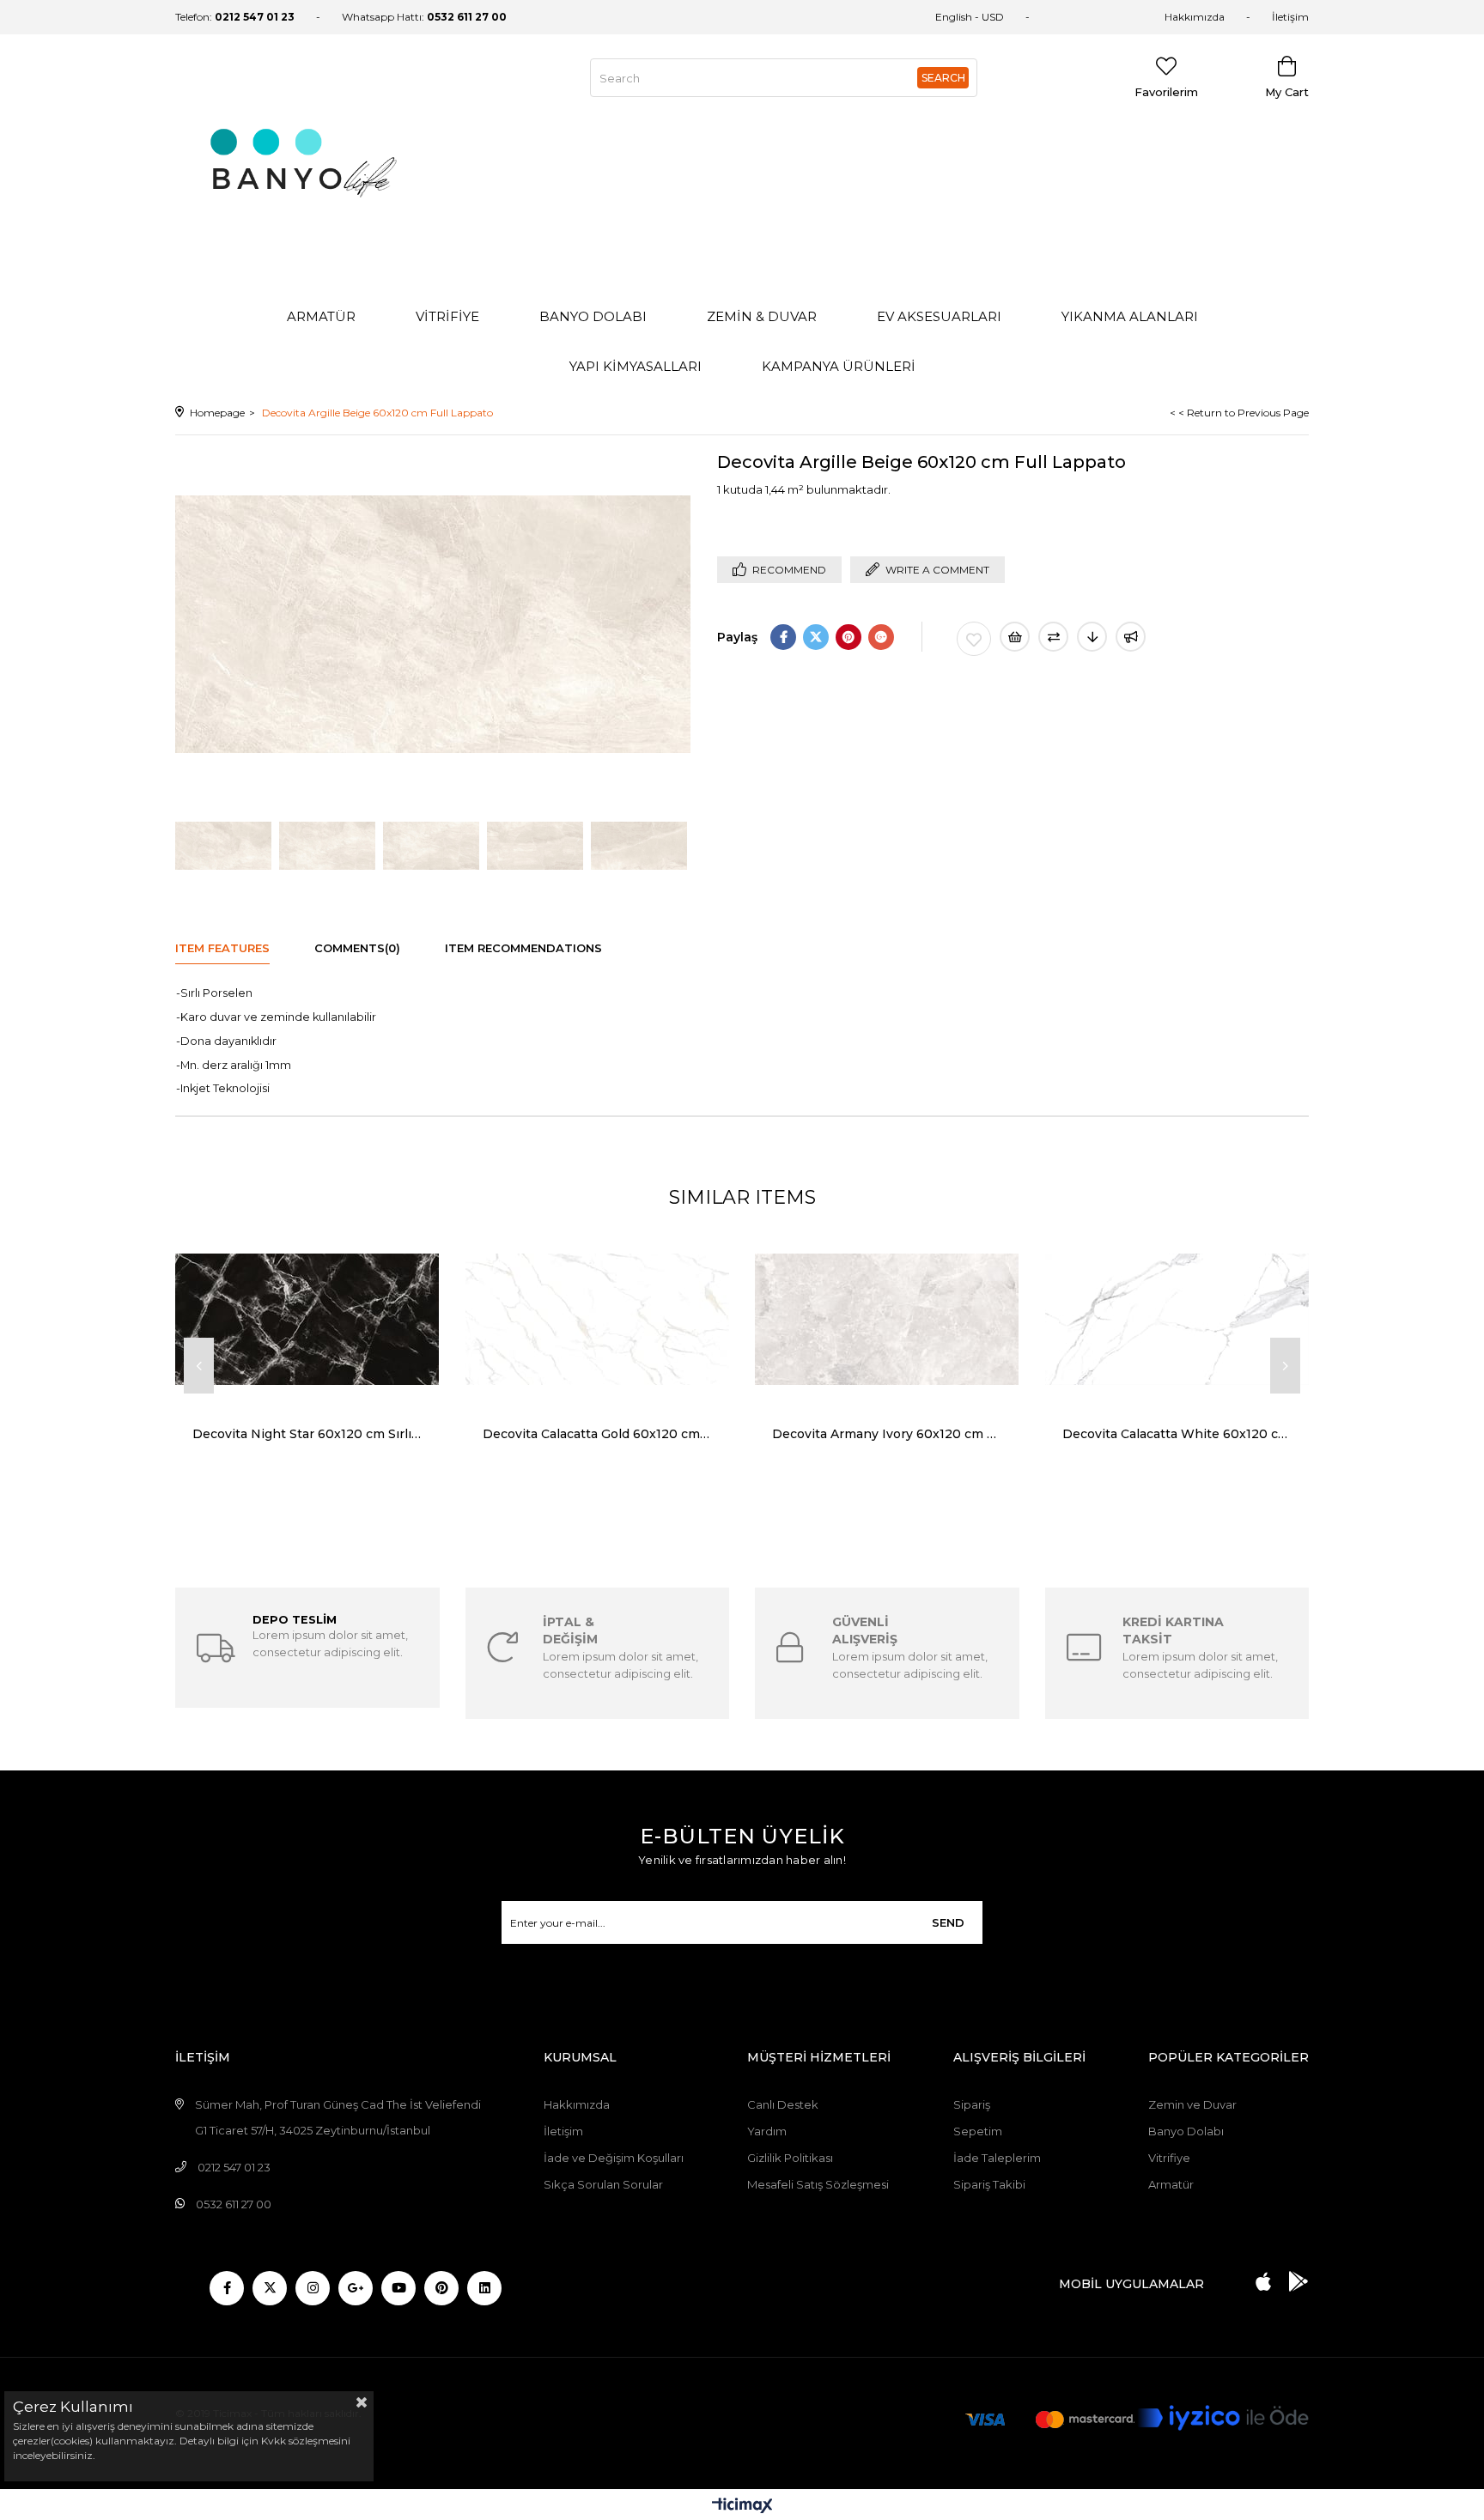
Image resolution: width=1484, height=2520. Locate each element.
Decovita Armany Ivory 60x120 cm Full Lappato (887, 1434)
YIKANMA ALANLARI (1130, 316)
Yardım (767, 2131)
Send (948, 1922)
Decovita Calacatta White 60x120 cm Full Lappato (1177, 1434)
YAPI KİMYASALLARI (636, 366)
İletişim (1290, 17)
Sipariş (972, 2104)
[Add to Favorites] (974, 639)
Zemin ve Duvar (1192, 2104)
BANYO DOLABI (593, 316)
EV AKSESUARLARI (939, 316)
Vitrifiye (1169, 2158)
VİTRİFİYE (447, 316)
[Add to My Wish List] (1015, 637)
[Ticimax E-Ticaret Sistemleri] (742, 2507)
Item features (222, 948)
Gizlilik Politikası (790, 2158)
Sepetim (978, 2131)
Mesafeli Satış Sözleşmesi (818, 2184)
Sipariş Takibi (989, 2184)
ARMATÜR (321, 316)
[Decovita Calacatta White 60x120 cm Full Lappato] (1177, 1319)
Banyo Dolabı (1186, 2131)
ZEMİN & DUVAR (762, 316)
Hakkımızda (1195, 17)
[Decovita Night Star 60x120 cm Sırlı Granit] (307, 1319)
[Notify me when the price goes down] (1092, 637)
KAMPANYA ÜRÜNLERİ (839, 366)
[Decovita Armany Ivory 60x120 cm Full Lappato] (887, 1319)
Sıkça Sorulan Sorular (603, 2184)
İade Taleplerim (997, 2158)
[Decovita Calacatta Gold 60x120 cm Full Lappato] (598, 1319)
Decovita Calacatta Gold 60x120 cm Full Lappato (598, 1434)
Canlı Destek (783, 2104)
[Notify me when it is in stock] (1131, 637)
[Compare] (1053, 637)
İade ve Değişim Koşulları (614, 2158)
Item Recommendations (523, 948)
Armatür (1171, 2184)
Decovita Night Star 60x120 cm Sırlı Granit (307, 1434)
